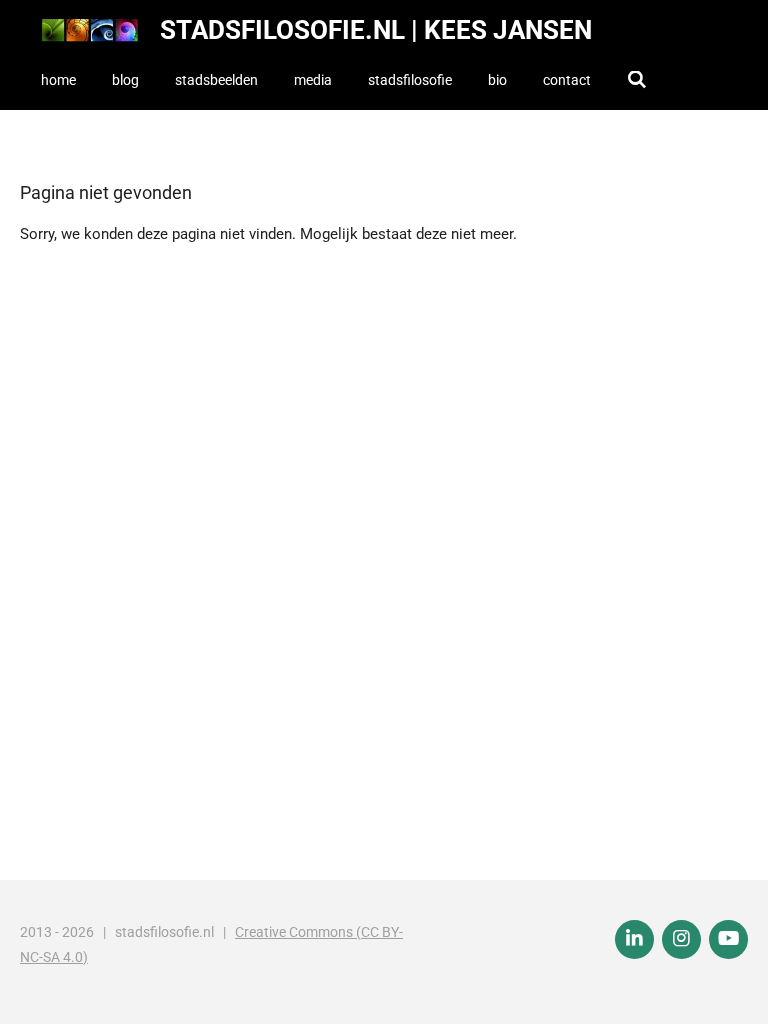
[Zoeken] (637, 80)
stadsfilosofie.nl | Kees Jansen (376, 30)
